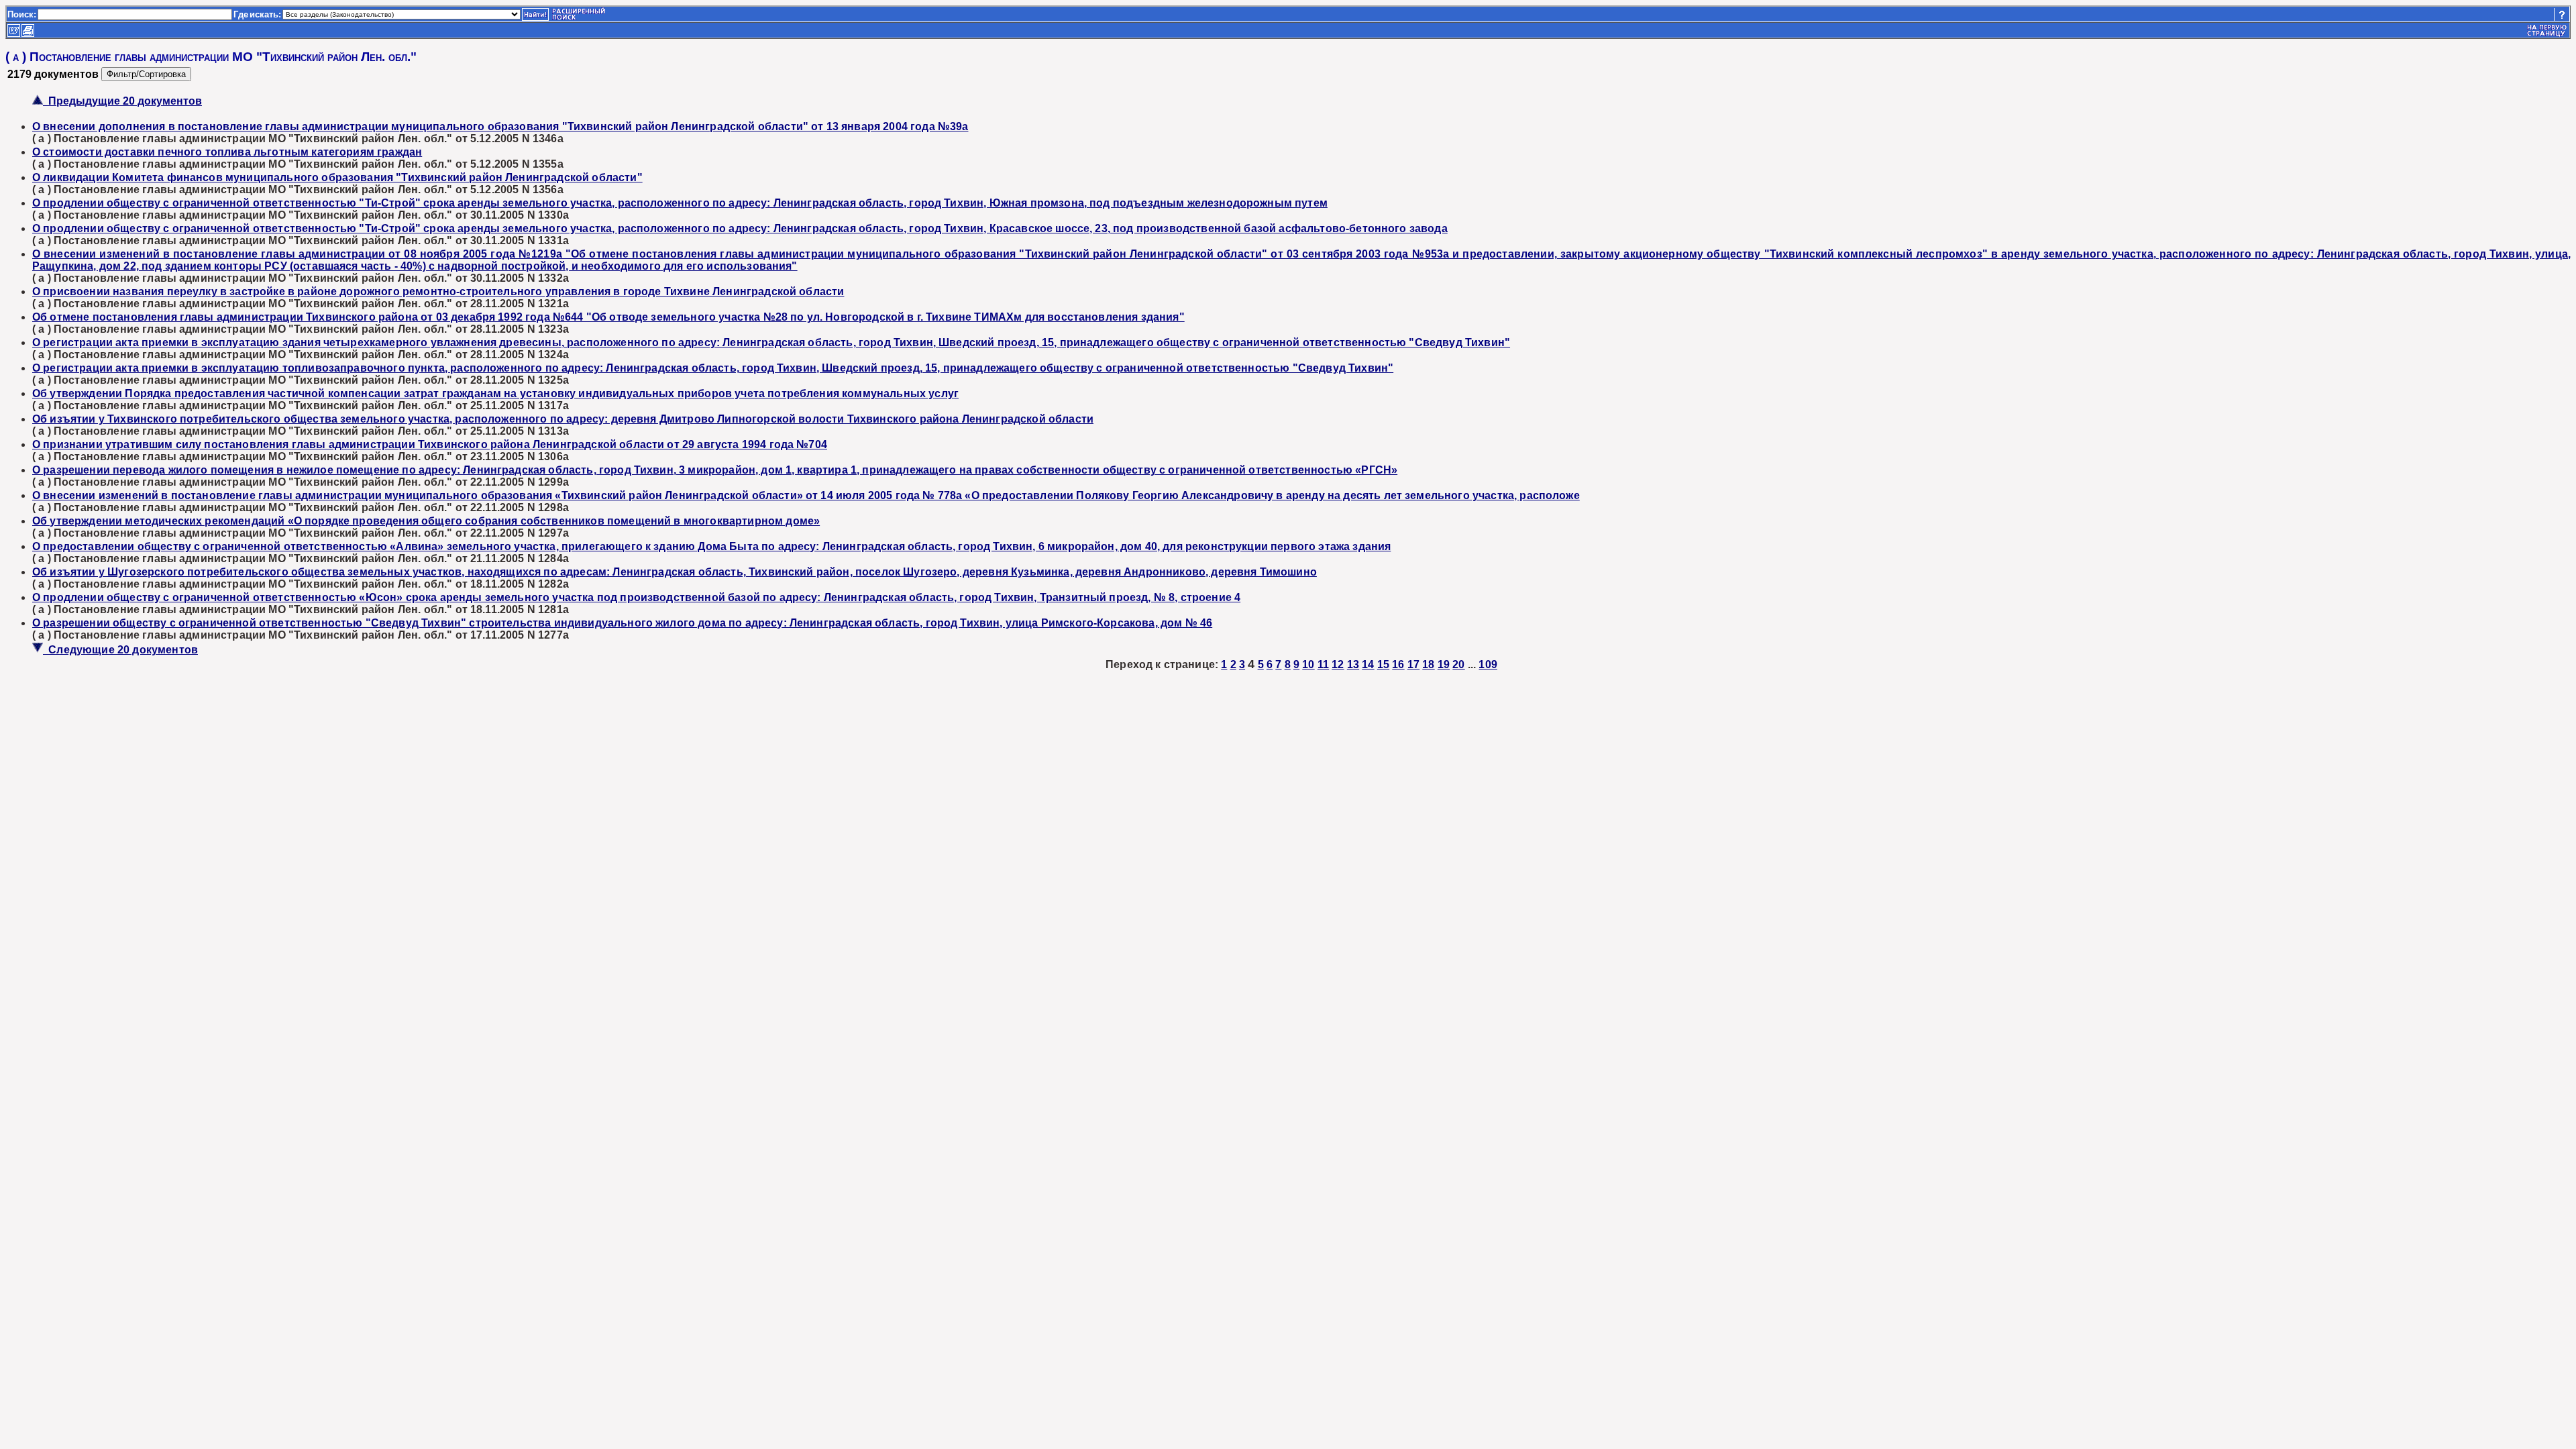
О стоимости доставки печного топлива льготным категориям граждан (227, 152)
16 (1398, 664)
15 (1383, 664)
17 (1413, 664)
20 (1458, 664)
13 (1353, 664)
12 (1338, 664)
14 (1368, 664)
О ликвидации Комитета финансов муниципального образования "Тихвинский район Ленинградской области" (337, 177)
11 (1323, 664)
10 (1308, 664)
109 (1488, 664)
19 (1444, 664)
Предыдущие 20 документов (122, 101)
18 (1428, 664)
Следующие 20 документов (120, 650)
